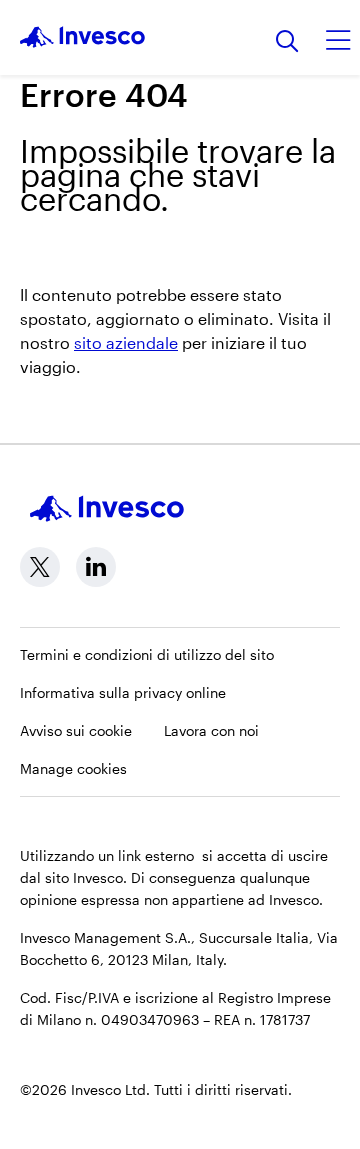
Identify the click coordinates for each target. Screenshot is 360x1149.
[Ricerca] (287, 42)
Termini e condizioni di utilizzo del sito (147, 654)
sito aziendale (126, 342)
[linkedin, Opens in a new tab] (96, 567)
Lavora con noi (211, 730)
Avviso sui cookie (76, 730)
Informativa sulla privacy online (123, 692)
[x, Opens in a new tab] (40, 567)
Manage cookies (73, 768)
